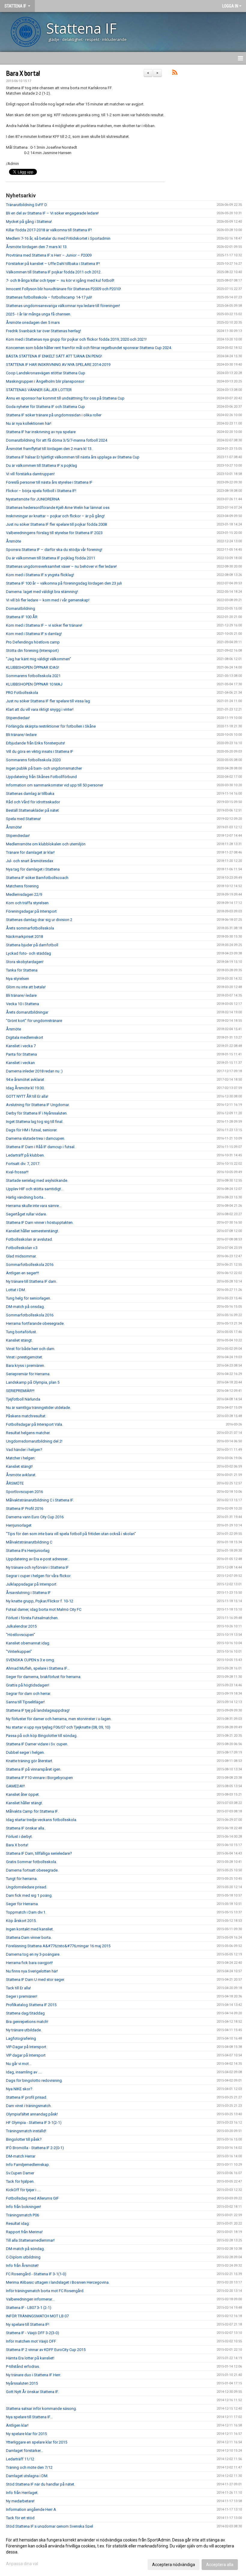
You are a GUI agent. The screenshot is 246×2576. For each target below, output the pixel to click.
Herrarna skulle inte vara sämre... (34, 1206)
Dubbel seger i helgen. (25, 1752)
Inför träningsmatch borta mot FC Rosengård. (45, 2291)
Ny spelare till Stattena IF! (28, 2324)
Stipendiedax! (18, 718)
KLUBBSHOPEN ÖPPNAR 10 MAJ (34, 684)
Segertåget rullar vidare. (26, 1214)
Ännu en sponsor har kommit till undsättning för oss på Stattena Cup (65, 398)
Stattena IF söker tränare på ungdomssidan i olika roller (54, 415)
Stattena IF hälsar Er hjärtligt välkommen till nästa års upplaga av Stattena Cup (73, 457)
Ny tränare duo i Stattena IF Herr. (33, 2375)
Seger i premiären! (22, 1996)
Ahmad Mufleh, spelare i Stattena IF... (38, 1668)
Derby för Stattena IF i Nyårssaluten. (37, 1113)
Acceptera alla (220, 2565)
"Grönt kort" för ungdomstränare (34, 1021)
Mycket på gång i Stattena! (29, 222)
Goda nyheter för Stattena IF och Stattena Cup (45, 407)
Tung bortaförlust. (21, 1332)
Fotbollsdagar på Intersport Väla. (34, 1424)
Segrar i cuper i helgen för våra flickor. (39, 1576)
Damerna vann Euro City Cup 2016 (35, 1517)
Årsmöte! (14, 827)
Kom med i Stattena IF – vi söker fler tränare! (44, 625)
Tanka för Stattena (22, 970)
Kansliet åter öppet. (23, 1794)
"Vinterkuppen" (19, 1651)
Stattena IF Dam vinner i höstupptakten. (40, 1223)
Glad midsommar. (21, 1256)
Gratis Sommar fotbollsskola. (31, 1862)
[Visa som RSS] (175, 73)
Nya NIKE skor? (19, 2089)
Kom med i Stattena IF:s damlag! (34, 634)
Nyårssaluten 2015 (22, 2383)
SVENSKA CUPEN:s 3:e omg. (30, 1660)
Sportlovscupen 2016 (24, 1492)
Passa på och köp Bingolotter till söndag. (42, 1736)
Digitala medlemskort (25, 1037)
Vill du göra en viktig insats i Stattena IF (40, 751)
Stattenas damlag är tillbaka (30, 794)
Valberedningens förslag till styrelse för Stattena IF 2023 (54, 533)
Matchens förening (22, 886)
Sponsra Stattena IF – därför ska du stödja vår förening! (54, 550)
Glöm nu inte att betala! (26, 987)
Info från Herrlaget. (22, 2493)
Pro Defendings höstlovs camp (33, 642)
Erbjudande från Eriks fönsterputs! (36, 743)
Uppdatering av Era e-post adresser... (38, 1559)
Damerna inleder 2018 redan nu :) (34, 1071)
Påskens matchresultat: (26, 1416)
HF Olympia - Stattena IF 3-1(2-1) (34, 2123)
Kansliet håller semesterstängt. (33, 1231)
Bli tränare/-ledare (21, 735)
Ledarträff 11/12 (20, 2459)
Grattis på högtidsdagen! (28, 1685)
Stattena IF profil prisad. (27, 2097)
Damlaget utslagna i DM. (27, 2476)
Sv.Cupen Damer (20, 2173)
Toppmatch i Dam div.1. (26, 1912)
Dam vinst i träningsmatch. (29, 2106)
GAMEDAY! (15, 1786)
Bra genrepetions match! (27, 2022)
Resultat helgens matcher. (28, 1433)
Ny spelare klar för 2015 (26, 2434)
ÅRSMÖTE (15, 1483)
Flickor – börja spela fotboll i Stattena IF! (41, 491)
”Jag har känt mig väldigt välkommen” (39, 659)
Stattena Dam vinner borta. (29, 1937)
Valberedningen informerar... (30, 2299)
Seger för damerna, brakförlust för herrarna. (44, 1677)
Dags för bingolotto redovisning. (34, 2080)
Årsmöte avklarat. (21, 1475)
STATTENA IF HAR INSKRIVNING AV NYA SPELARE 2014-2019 (58, 365)
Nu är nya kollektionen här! (29, 423)
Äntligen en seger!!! (22, 1273)
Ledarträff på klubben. (25, 1155)
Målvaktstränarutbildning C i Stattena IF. (40, 1500)
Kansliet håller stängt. (24, 1803)
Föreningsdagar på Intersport (31, 911)
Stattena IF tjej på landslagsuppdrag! (38, 1710)
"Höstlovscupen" (21, 1635)
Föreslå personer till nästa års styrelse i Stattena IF (49, 482)
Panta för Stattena (21, 1054)
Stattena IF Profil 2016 (25, 1508)
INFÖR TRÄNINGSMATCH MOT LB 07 (37, 2316)
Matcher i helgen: (21, 1458)
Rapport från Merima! (24, 2232)
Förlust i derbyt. (19, 1837)
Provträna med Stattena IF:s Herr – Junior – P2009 (49, 255)
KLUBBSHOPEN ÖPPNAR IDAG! (33, 667)
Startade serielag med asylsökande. (37, 1180)
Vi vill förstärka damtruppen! (30, 474)
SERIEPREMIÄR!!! (20, 1391)
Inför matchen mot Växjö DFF (31, 2341)
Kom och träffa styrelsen (27, 903)
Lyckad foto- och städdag (28, 953)
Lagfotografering (21, 2038)
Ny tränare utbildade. (24, 2030)
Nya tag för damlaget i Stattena (33, 869)
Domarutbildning (21, 608)
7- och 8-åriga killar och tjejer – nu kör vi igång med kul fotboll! (60, 280)
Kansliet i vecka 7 (21, 1046)
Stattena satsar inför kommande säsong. (41, 2409)
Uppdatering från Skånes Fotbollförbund (41, 777)
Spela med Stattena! (23, 819)
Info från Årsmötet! (22, 2266)
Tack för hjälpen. (20, 2181)
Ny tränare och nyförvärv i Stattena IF (37, 1567)
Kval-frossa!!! (17, 1172)
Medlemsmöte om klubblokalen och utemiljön (46, 844)
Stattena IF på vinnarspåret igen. (34, 1769)
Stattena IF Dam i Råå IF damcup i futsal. (41, 1147)
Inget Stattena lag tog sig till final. (35, 1122)
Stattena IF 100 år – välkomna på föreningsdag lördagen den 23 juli (64, 583)
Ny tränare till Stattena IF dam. (31, 1281)
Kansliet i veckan (20, 1063)
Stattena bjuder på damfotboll (32, 945)
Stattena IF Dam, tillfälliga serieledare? (39, 1853)
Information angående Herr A (31, 2509)
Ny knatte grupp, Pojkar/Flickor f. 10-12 (40, 1601)
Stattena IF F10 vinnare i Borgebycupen (39, 1778)
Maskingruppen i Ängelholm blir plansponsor (45, 381)
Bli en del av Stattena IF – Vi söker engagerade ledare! (52, 213)
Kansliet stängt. (19, 1340)
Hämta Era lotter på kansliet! (30, 2358)
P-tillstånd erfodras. (23, 2366)
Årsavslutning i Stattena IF (28, 1593)
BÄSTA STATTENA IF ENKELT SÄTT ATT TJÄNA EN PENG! (54, 356)
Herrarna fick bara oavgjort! (29, 1963)
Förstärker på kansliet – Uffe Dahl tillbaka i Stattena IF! (53, 264)
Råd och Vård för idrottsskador (33, 802)
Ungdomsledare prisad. (27, 1887)
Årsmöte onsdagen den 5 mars (33, 322)
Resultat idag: (18, 2223)
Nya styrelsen (18, 979)
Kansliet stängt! (19, 1466)
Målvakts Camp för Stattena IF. (32, 1811)
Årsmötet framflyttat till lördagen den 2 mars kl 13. (49, 449)
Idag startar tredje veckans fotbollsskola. (42, 1820)
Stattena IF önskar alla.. (26, 1828)
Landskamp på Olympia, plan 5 (33, 1382)
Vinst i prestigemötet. (24, 1357)
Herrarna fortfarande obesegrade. (35, 1323)
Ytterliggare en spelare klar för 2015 (37, 2442)
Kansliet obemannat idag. (28, 1643)
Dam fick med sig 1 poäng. (29, 1895)
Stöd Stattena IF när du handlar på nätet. (40, 2484)
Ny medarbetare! (20, 2501)
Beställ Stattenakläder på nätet (32, 810)
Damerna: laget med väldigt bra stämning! (42, 592)
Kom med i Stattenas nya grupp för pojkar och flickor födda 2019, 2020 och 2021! (76, 339)
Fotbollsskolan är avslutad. (29, 1239)
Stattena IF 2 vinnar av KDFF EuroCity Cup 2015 (46, 2350)
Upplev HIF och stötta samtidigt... (35, 1189)
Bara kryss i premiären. (25, 1366)
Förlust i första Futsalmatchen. (32, 1618)
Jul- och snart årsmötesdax (30, 861)
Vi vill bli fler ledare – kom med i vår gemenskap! (48, 600)
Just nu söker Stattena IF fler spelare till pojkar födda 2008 (56, 524)
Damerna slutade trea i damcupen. (36, 1138)
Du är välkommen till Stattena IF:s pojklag (42, 465)
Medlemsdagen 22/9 (24, 894)
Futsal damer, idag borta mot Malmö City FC (44, 1609)
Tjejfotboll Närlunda (23, 1399)
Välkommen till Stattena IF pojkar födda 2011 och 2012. (54, 272)
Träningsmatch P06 (22, 2215)
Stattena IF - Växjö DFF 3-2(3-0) (33, 2333)
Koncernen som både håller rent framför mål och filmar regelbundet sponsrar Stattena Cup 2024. (89, 348)
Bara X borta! (23, 74)
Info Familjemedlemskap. (28, 2165)
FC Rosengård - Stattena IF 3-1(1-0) (36, 2274)
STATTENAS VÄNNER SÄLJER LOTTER (39, 390)
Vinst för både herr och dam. (31, 1349)
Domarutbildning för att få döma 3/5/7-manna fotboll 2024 (57, 440)
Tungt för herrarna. (22, 1879)
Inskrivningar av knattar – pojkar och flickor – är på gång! (55, 516)
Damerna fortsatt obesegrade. (32, 1870)
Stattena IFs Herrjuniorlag (28, 1551)
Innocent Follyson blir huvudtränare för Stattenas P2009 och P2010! (63, 289)
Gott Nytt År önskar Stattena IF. (32, 2392)
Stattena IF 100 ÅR (22, 617)
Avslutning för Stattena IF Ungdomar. (38, 1105)
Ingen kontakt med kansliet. (30, 1929)
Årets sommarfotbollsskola (30, 928)
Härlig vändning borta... (26, 1197)
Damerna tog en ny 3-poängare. (33, 1954)
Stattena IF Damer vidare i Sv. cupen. (37, 1744)
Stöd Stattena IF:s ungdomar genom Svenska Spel (49, 2526)
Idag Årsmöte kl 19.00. (25, 1088)
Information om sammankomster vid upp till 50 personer (55, 785)
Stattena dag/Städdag (25, 2013)
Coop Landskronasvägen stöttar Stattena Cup (46, 373)
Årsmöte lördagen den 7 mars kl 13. (37, 247)
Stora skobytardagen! (25, 962)
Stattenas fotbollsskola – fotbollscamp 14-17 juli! (49, 297)
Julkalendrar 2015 (21, 1626)
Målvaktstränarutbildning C (29, 1542)
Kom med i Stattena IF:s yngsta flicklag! (40, 575)
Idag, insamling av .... (24, 2072)
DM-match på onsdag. (25, 1307)
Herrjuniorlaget (19, 1525)
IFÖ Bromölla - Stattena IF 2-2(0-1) (35, 2148)
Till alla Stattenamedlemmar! (30, 2240)
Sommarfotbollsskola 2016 (30, 1265)
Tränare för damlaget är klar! (30, 852)
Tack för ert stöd (20, 2518)
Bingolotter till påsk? (24, 2139)
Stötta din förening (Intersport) (32, 651)
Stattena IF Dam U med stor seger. (35, 1980)
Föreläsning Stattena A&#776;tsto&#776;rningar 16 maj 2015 (58, 1946)
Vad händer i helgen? (24, 1450)
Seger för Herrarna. (22, 1904)
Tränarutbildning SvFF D (27, 205)
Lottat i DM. (16, 1290)
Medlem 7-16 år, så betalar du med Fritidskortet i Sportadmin (58, 238)
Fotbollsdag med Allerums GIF (32, 2198)
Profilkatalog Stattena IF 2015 (31, 2005)
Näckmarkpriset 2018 (24, 937)
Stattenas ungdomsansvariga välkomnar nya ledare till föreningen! (63, 306)
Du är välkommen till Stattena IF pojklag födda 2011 (51, 558)
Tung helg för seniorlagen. (28, 1298)
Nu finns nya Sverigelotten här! (32, 1971)
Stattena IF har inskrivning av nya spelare (41, 432)
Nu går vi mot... (19, 2064)
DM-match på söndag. (25, 2249)
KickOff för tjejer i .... (23, 2190)
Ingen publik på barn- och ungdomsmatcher (44, 768)
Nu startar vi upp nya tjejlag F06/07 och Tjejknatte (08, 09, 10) (58, 1727)
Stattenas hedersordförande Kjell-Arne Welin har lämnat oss (58, 508)
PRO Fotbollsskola (22, 693)
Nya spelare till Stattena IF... (29, 2417)
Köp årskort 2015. (21, 1921)
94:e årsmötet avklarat (25, 1080)
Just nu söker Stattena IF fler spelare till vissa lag (48, 701)
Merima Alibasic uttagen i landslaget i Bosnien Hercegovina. (58, 2282)
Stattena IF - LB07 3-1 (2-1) (29, 2308)
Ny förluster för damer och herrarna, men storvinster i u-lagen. (59, 1719)
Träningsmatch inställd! (26, 2131)
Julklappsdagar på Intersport (31, 1584)
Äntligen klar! (17, 2425)
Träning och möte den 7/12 (29, 2467)
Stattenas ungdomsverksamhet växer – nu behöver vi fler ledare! (61, 566)
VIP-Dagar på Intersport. (27, 2047)
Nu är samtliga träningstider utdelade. (38, 1408)
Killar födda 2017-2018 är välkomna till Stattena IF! (49, 230)
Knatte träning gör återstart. (30, 1761)
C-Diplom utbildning (23, 2257)
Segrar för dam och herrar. (28, 1694)
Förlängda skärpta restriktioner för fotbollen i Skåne (51, 726)
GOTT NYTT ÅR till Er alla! (27, 1096)
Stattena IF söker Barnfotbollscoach (37, 878)
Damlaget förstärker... (25, 2451)
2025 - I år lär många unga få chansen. (39, 314)
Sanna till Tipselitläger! (25, 1702)
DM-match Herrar (21, 2156)
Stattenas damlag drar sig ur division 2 (39, 920)
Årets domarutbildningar (27, 1012)
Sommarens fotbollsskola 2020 (33, 760)
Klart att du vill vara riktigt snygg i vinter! (40, 709)
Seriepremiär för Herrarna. (28, 1374)
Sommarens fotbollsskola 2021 (33, 676)
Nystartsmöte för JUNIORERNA (33, 499)
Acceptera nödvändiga (174, 2565)
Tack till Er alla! (18, 1988)
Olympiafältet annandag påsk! (32, 2114)
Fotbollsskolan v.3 (22, 1248)
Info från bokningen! (24, 2207)
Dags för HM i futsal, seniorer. (32, 1130)
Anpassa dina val (22, 2564)
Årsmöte (13, 541)
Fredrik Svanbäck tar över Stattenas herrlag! (43, 331)
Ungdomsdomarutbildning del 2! (34, 1441)
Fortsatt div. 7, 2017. (23, 1164)
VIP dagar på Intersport (26, 2055)
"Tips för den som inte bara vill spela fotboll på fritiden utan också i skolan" (71, 1534)
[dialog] (123, 2552)
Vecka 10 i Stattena (22, 1004)
